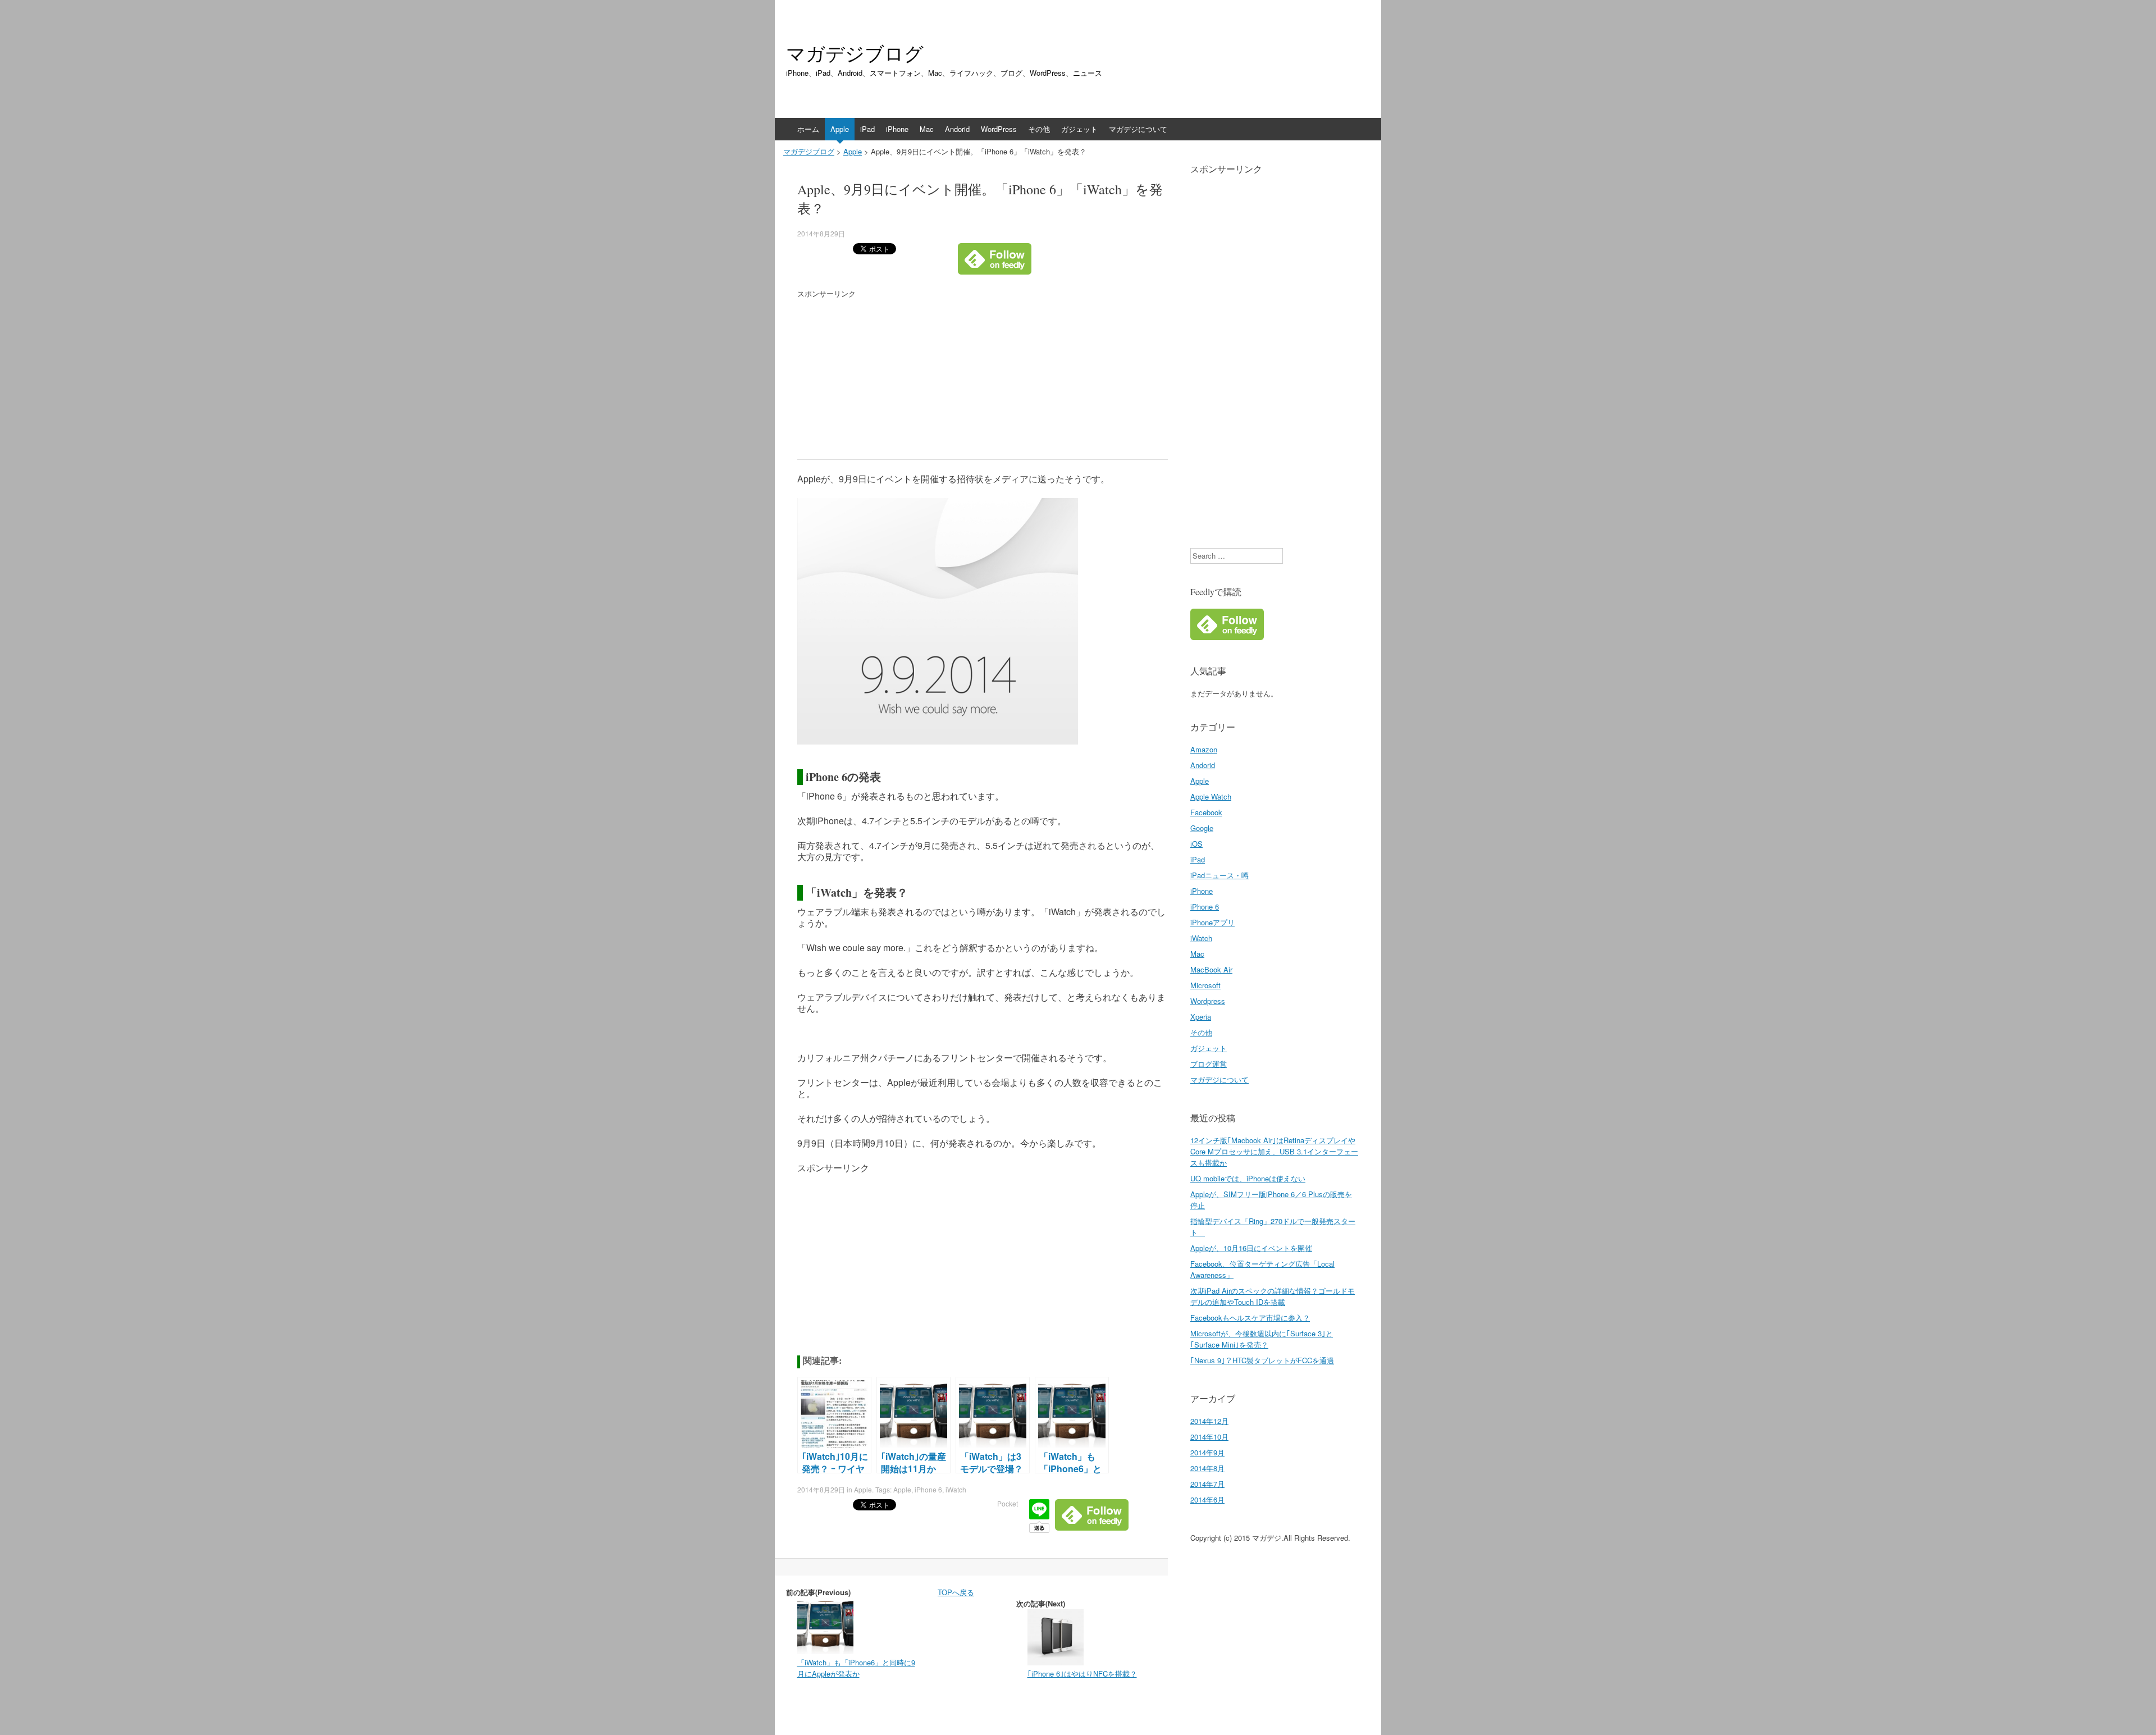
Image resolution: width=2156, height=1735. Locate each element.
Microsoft (1205, 985)
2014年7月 (1207, 1484)
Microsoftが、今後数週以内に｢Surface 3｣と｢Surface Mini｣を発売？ (1262, 1339)
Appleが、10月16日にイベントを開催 (1251, 1248)
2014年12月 (1209, 1421)
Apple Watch (1211, 796)
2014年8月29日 (821, 233)
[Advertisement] (892, 378)
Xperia (1201, 1017)
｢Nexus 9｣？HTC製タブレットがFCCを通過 (1262, 1360)
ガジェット (1079, 129)
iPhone (897, 129)
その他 (1039, 129)
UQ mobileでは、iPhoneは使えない (1248, 1178)
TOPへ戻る (956, 1592)
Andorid (957, 129)
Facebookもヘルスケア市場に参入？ (1250, 1318)
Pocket (1008, 1503)
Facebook (1206, 812)
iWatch (956, 1489)
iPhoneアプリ (1212, 922)
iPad (867, 129)
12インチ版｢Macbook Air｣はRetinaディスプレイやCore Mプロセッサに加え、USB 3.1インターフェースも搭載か (1274, 1151)
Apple (840, 129)
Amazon (1204, 749)
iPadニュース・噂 (1219, 875)
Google (1202, 828)
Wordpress (1208, 1001)
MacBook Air (1211, 969)
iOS (1196, 844)
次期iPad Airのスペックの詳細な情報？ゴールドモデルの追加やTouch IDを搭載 (1273, 1296)
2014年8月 (1207, 1468)
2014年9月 (1207, 1452)
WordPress (999, 129)
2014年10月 (1209, 1437)
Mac (927, 129)
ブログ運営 (1209, 1064)
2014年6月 (1207, 1499)
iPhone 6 (928, 1489)
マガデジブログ (855, 53)
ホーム (808, 129)
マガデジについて (1138, 129)
